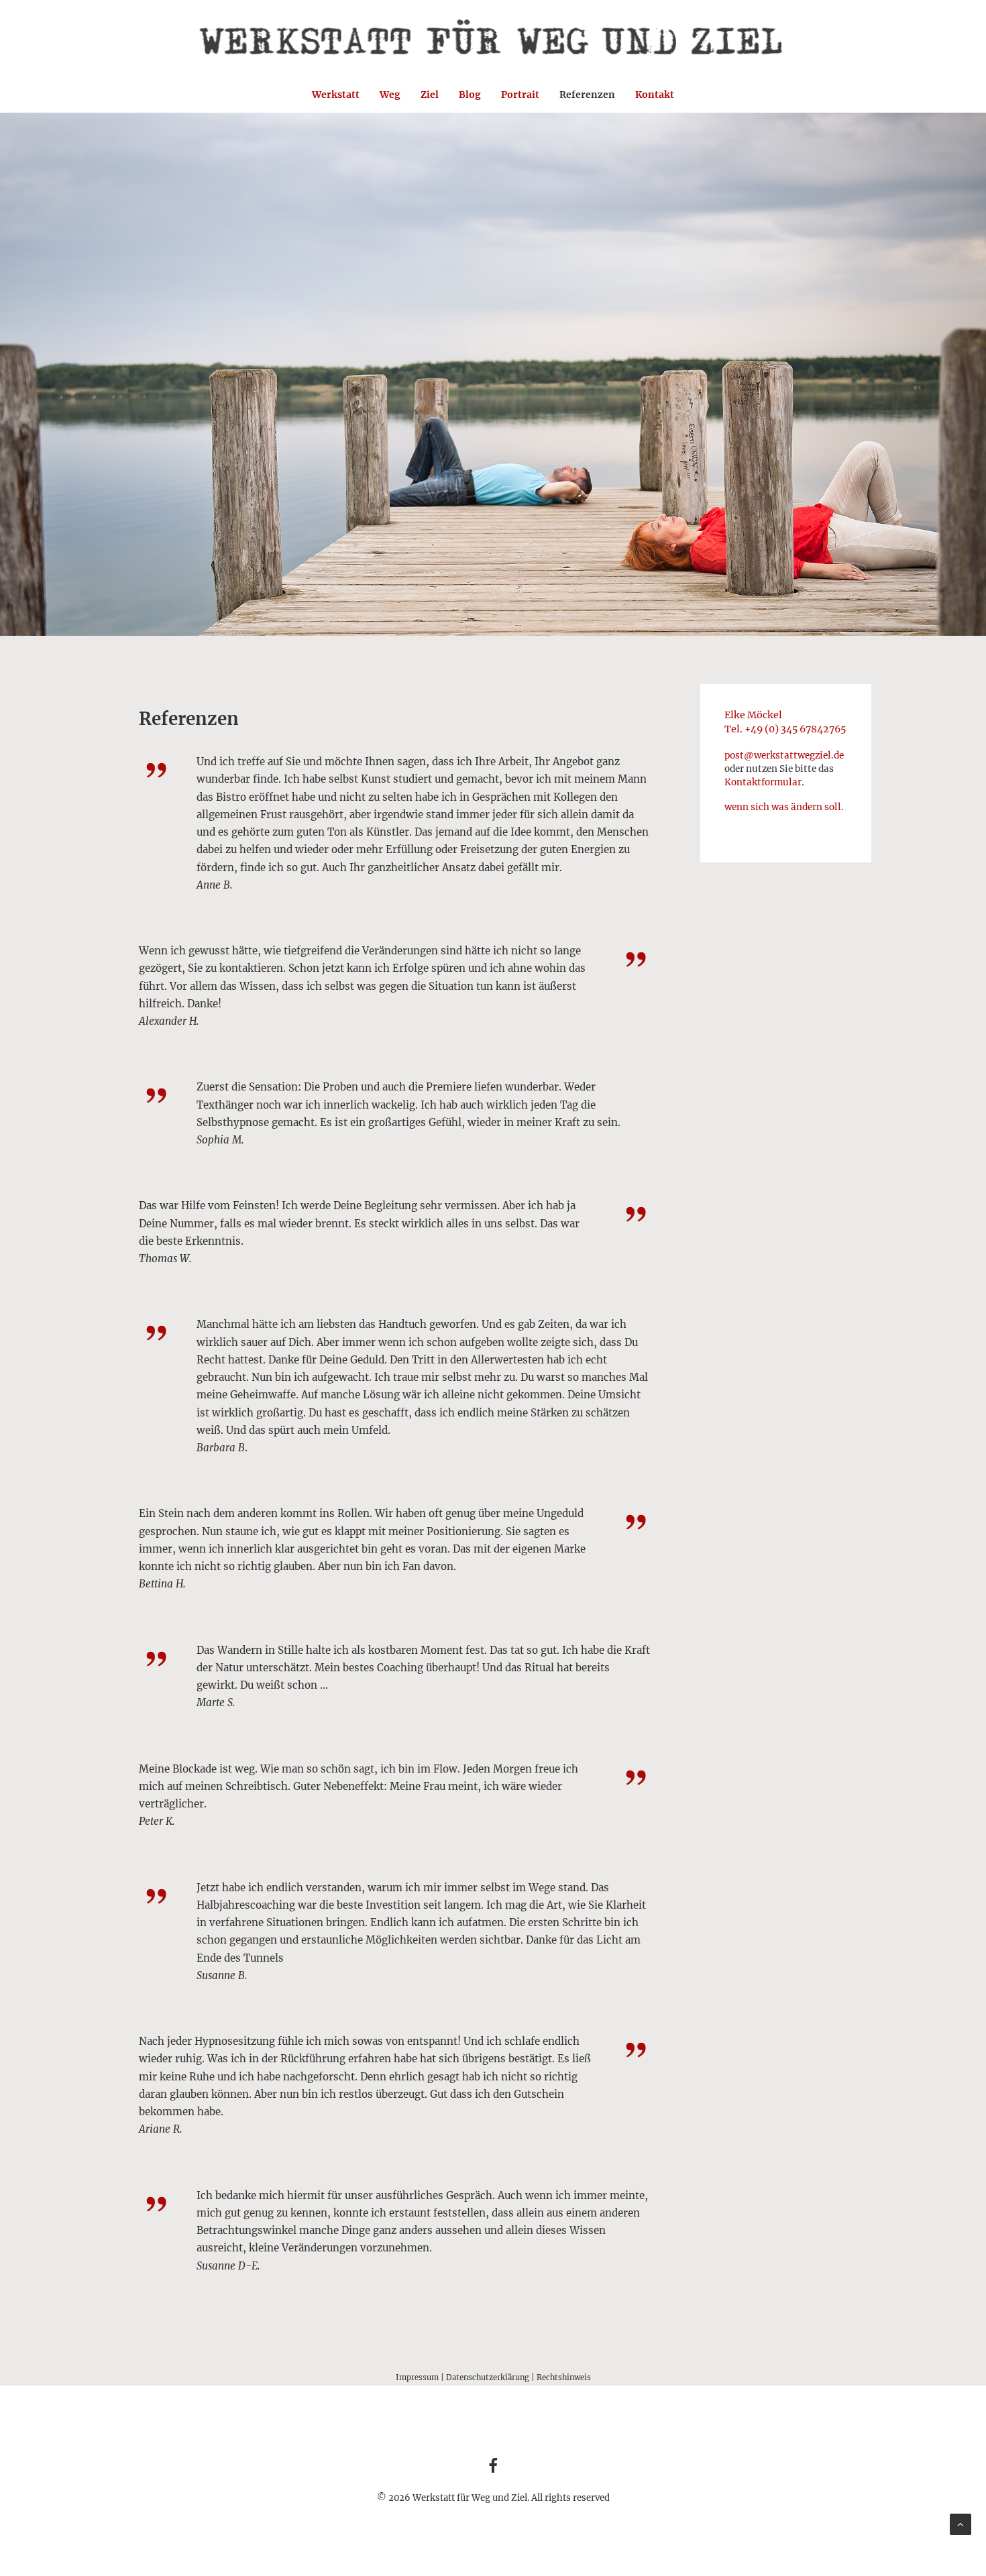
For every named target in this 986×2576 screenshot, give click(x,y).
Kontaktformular (763, 782)
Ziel (430, 95)
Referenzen (587, 95)
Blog (470, 95)
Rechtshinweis (564, 2377)
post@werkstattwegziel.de (784, 755)
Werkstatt (336, 95)
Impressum (417, 2377)
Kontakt (655, 95)
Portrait (520, 95)
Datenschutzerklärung (488, 2377)
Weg (390, 95)
